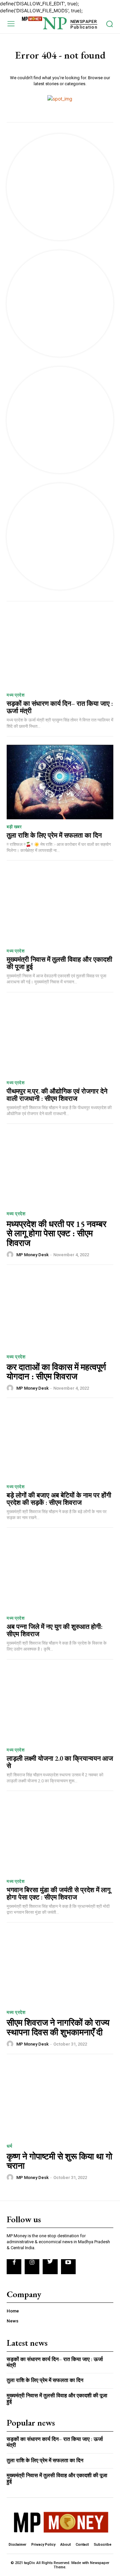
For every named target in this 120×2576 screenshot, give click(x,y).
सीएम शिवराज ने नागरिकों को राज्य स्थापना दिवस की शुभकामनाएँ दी (58, 2027)
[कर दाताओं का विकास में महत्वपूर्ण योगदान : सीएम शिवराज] (60, 1310)
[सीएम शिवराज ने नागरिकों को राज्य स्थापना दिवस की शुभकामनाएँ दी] (60, 1966)
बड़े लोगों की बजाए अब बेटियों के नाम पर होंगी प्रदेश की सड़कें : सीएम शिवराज (59, 1499)
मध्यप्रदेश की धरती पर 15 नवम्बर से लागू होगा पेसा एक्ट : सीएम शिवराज (56, 1233)
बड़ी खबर (14, 827)
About (65, 2545)
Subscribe (102, 2545)
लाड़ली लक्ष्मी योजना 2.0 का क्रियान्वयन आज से (60, 1762)
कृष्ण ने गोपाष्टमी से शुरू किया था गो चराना (59, 2161)
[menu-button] (11, 23)
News (12, 2321)
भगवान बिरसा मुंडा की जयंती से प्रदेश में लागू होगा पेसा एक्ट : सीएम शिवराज (58, 1893)
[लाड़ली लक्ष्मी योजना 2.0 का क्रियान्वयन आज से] (60, 1705)
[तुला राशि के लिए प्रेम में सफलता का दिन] (60, 782)
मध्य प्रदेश (15, 695)
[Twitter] (50, 2267)
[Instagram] (32, 2267)
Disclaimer (17, 2545)
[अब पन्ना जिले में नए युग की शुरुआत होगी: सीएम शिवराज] (60, 1573)
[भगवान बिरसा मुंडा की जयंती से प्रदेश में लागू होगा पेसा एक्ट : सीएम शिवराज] (60, 1837)
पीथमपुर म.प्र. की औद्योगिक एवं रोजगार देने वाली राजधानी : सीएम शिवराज (57, 1095)
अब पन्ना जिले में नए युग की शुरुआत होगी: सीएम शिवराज (55, 1630)
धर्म (9, 2146)
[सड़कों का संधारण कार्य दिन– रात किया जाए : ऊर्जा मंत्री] (60, 650)
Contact (82, 2545)
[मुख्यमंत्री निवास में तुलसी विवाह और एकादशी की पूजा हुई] (60, 906)
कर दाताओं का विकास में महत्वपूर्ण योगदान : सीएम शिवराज (56, 1372)
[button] (109, 24)
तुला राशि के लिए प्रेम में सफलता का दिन (54, 835)
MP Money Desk (32, 1255)
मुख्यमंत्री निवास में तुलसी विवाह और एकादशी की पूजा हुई (59, 963)
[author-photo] (11, 1255)
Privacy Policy (43, 2545)
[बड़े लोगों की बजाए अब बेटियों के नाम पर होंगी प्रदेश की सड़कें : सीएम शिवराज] (60, 1442)
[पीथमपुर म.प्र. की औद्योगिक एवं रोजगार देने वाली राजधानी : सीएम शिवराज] (60, 1038)
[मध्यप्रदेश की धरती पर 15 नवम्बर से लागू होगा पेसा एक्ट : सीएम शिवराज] (60, 1167)
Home (13, 2311)
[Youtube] (68, 2267)
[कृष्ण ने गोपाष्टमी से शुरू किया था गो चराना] (60, 2100)
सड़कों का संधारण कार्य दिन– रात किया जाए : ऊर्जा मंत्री (60, 707)
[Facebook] (14, 2267)
